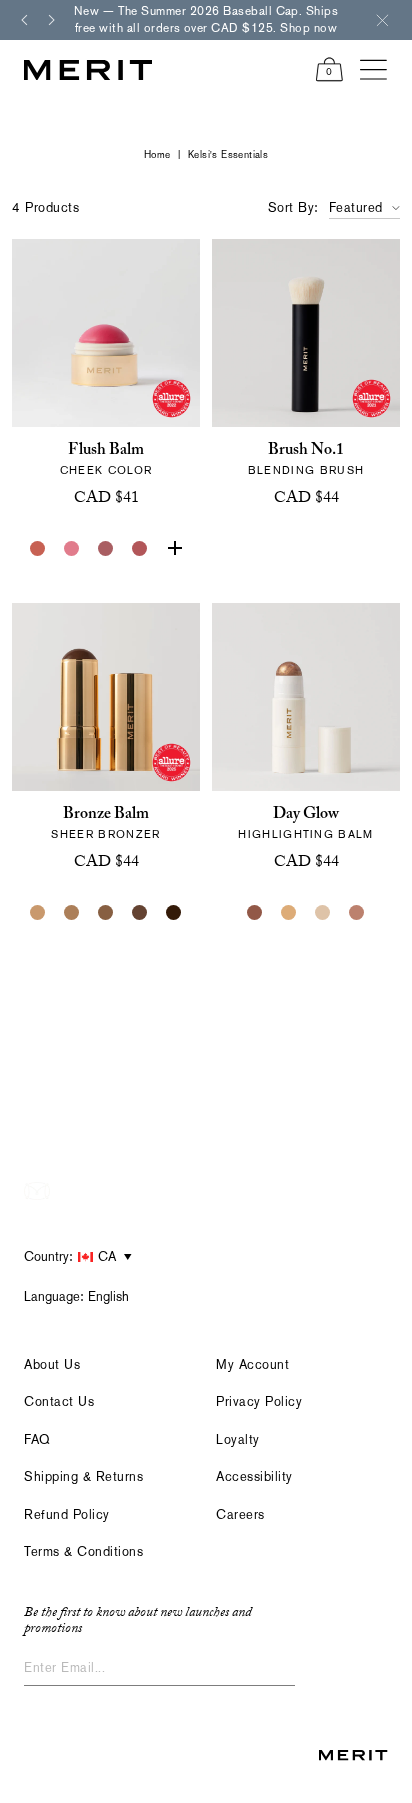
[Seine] (106, 913)
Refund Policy (67, 1514)
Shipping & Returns (83, 1476)
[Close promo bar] (382, 20)
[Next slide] (52, 20)
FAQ (37, 1439)
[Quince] (38, 913)
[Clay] (72, 913)
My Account (252, 1364)
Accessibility (254, 1476)
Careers (240, 1514)
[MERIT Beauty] (88, 70)
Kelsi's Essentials (228, 154)
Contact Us (59, 1401)
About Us (52, 1364)
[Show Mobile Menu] (374, 70)
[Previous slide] (24, 20)
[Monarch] (174, 913)
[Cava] (323, 913)
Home (157, 154)
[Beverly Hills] (38, 549)
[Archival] (106, 549)
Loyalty (238, 1439)
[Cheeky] (140, 549)
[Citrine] (289, 913)
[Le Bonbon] (174, 549)
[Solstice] (255, 913)
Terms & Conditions (83, 1551)
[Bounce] (357, 913)
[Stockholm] (72, 549)
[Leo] (140, 913)
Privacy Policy (259, 1401)
